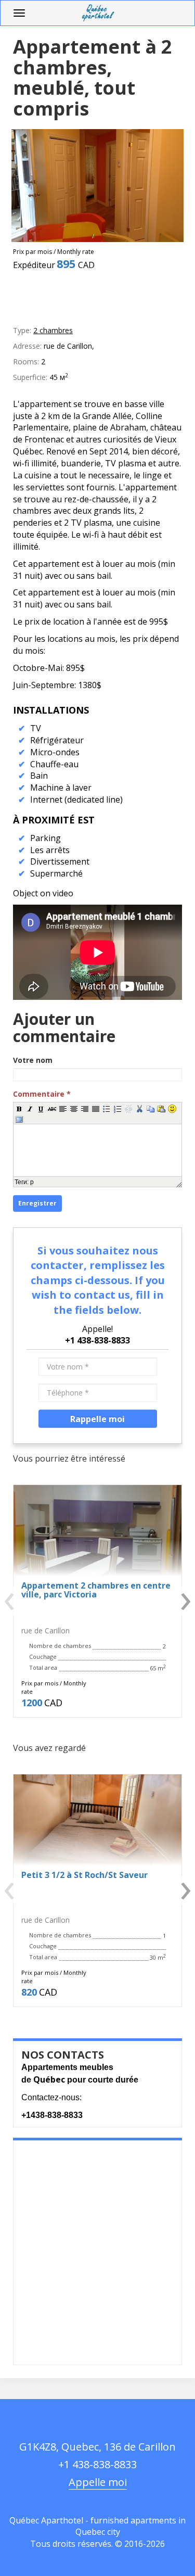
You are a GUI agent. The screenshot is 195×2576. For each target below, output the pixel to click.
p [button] (32, 1182)
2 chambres (53, 330)
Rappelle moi (97, 1419)
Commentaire (42, 1094)
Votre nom (33, 1060)
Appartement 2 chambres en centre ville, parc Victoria (96, 1590)
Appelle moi (98, 2482)
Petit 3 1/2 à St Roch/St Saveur (84, 1875)
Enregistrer (37, 1203)
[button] (19, 1108)
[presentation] (16, 1601)
